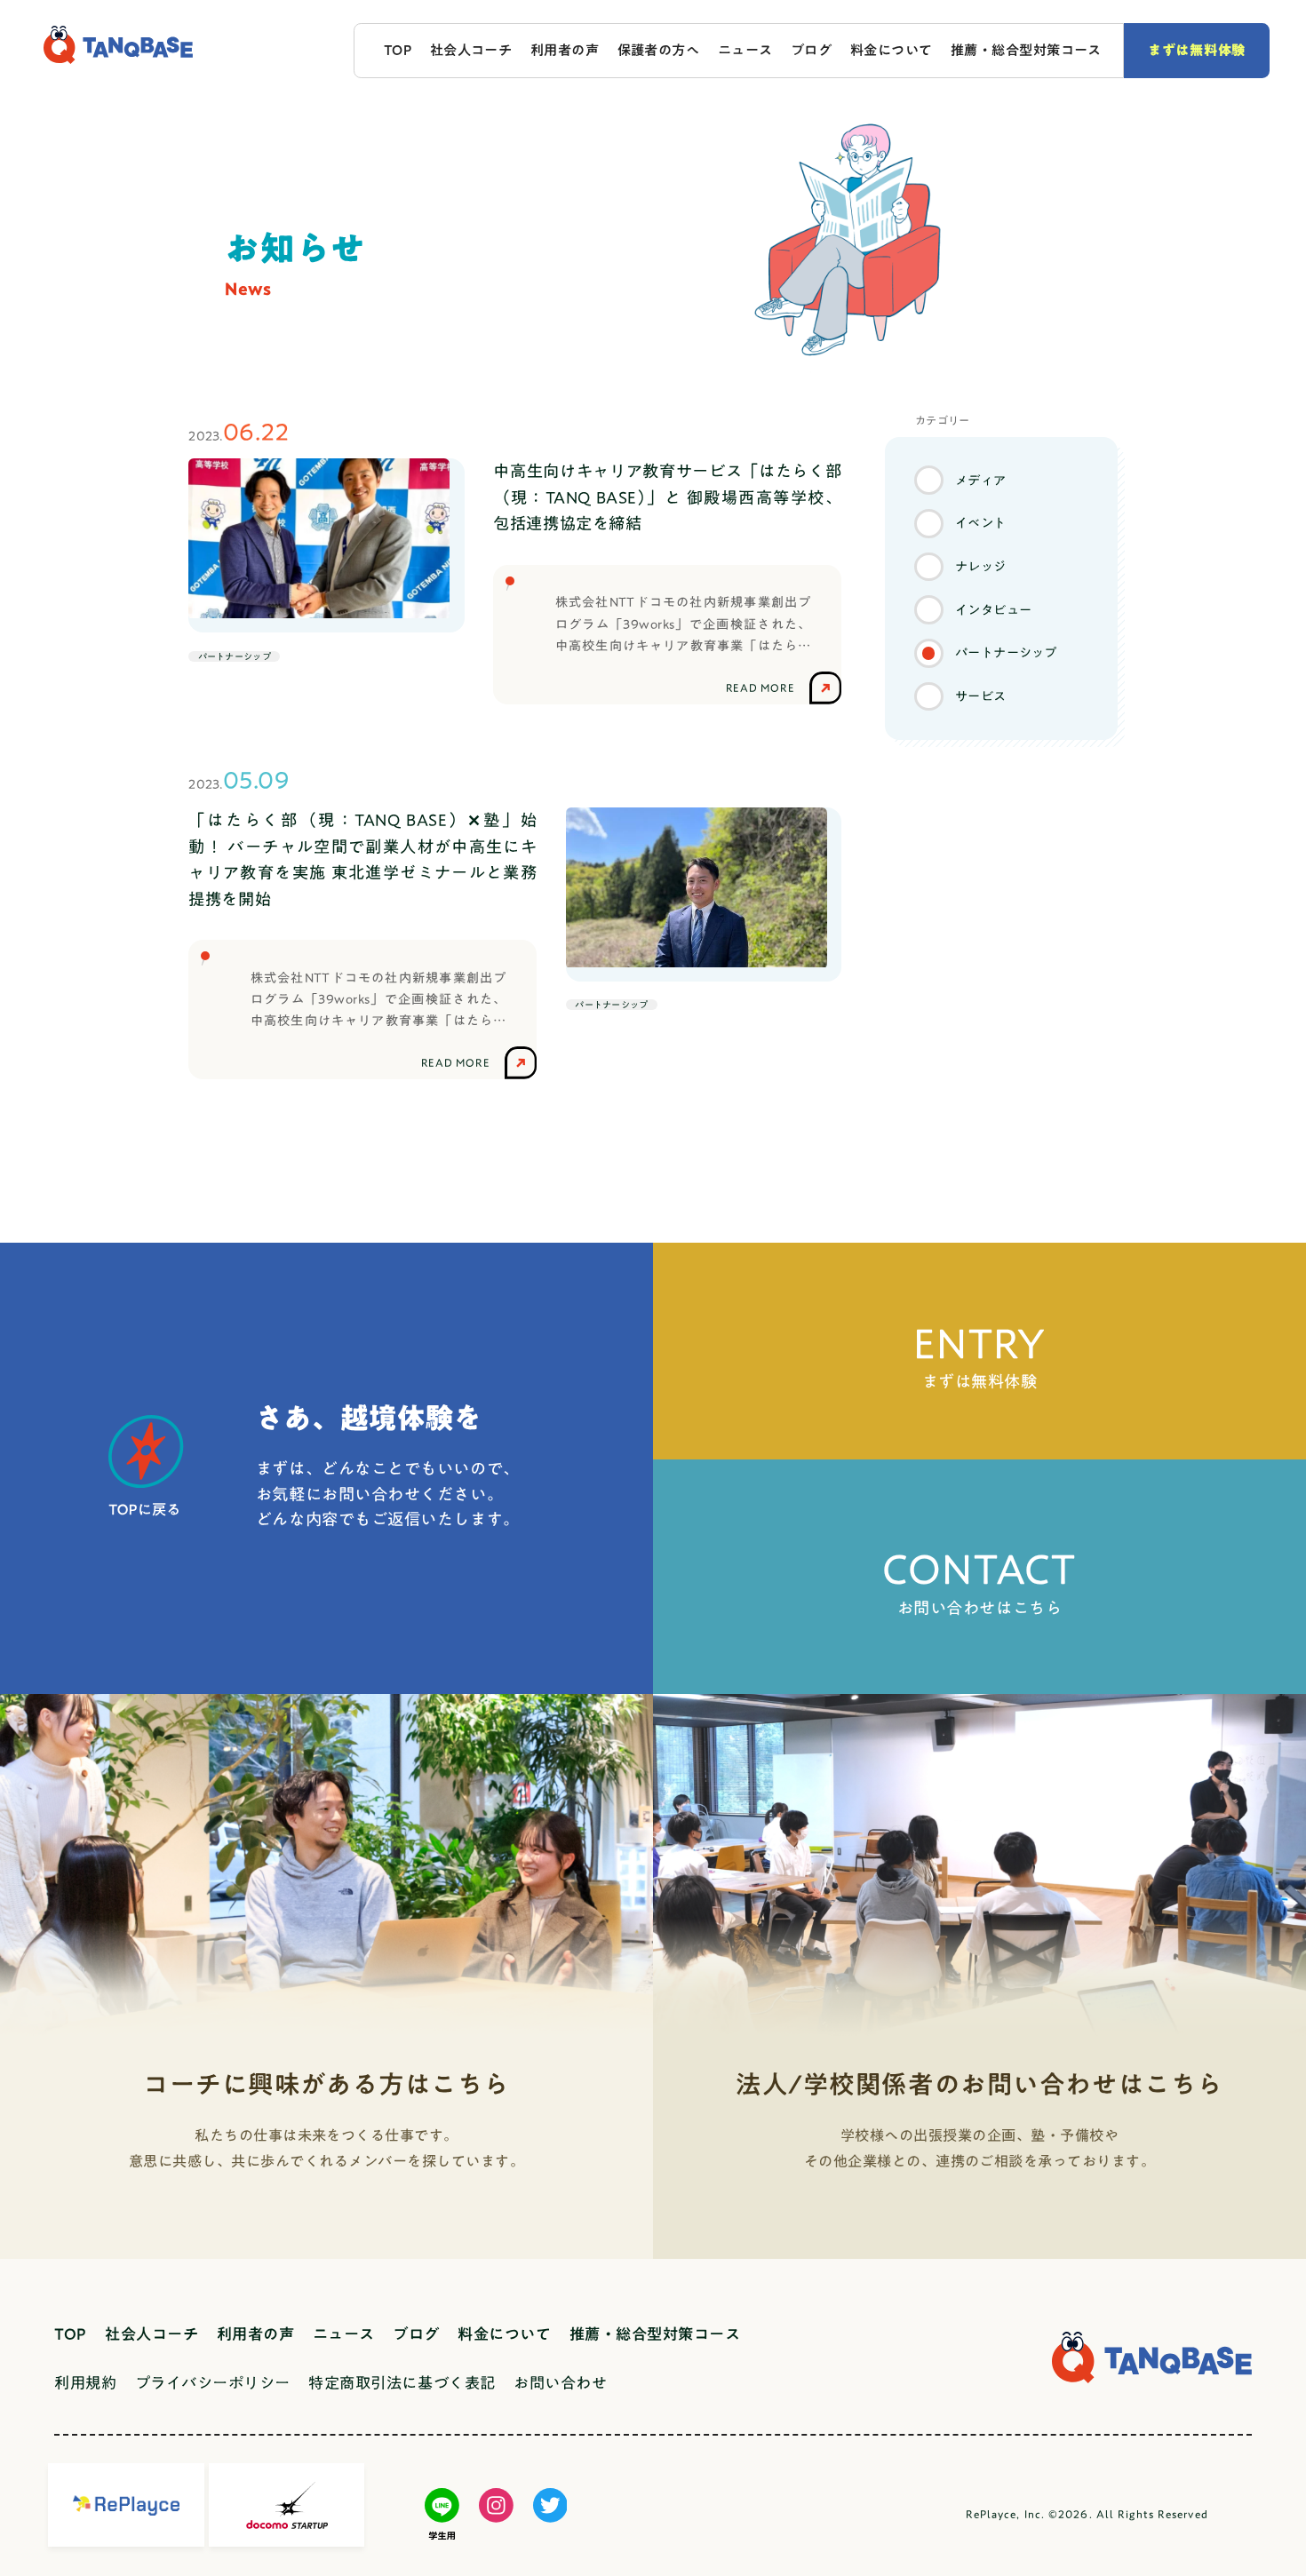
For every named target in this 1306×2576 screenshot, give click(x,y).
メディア (981, 480)
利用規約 (85, 2383)
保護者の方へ (659, 50)
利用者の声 (565, 50)
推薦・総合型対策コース (1026, 50)
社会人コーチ (471, 50)
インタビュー (994, 610)
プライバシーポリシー (213, 2383)
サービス (981, 696)
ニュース (745, 50)
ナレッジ (981, 566)
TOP (398, 50)
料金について (892, 50)
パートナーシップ (1006, 652)
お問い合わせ (560, 2383)
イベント (981, 523)
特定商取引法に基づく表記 (402, 2383)
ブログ (811, 50)
